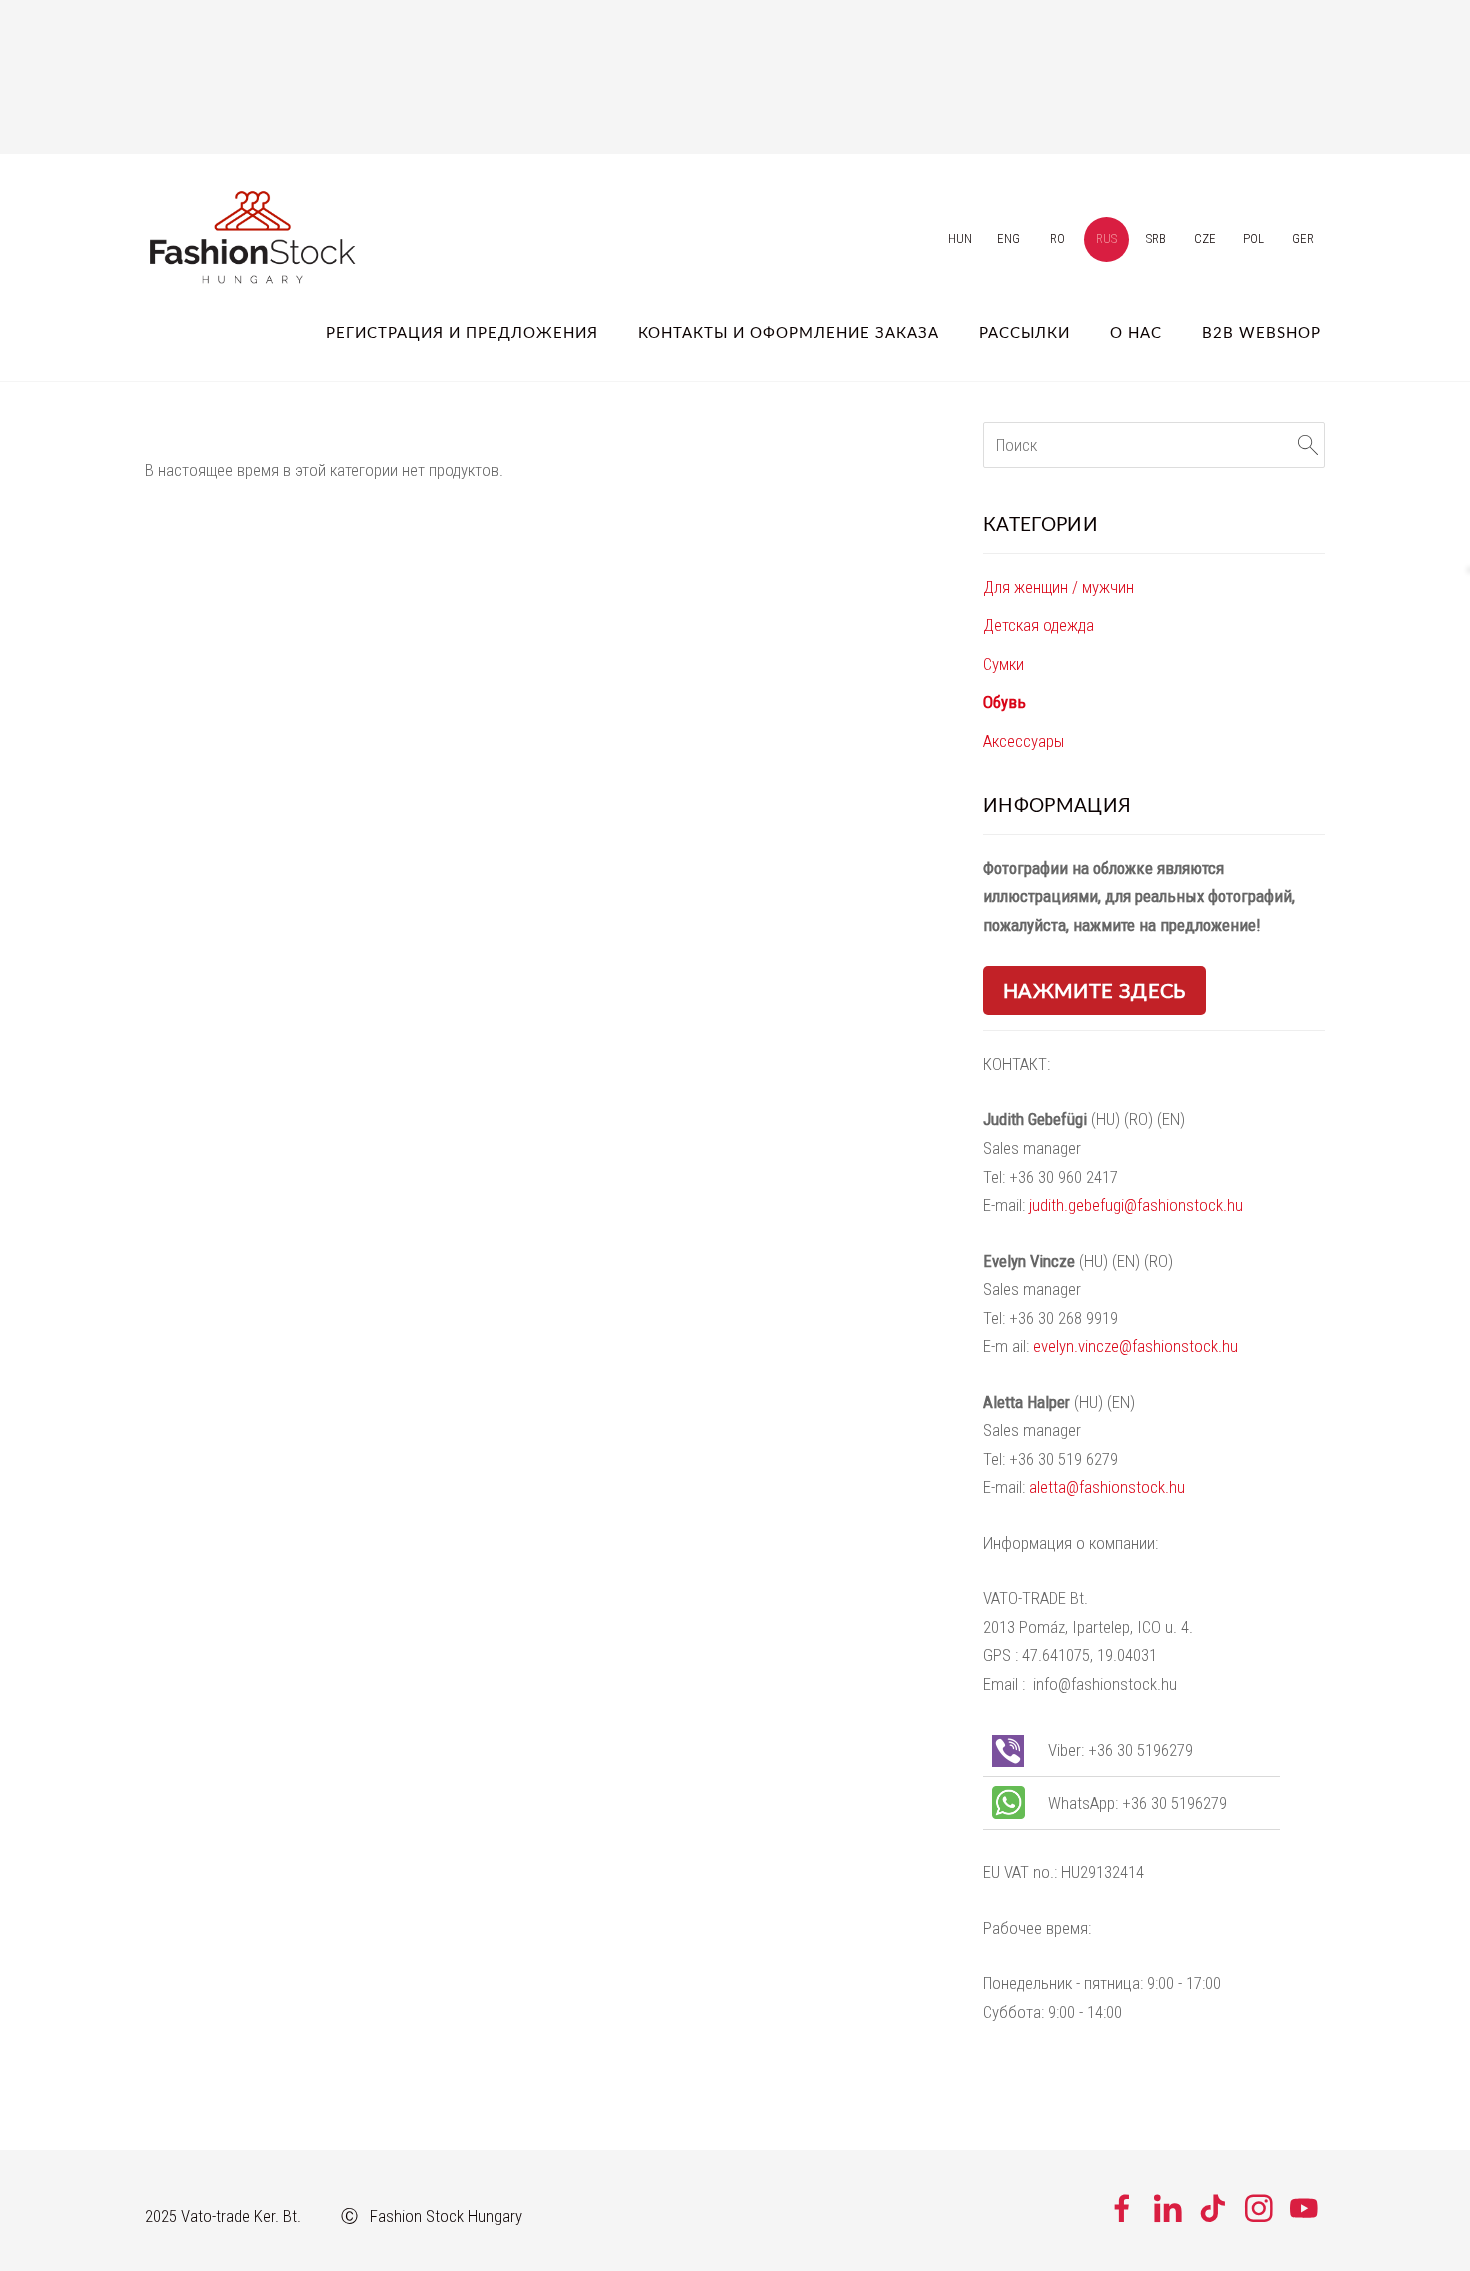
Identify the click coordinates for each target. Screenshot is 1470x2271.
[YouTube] (1304, 2208)
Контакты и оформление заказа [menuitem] (788, 332)
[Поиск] (1308, 445)
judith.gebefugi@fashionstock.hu (1136, 1205)
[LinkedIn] (1168, 2208)
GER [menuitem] (1303, 238)
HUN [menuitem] (960, 238)
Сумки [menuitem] (1003, 664)
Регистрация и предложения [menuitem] (462, 332)
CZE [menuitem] (1205, 238)
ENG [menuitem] (1008, 238)
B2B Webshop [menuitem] (1261, 332)
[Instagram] (1259, 2208)
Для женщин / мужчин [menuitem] (1058, 587)
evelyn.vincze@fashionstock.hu (1135, 1346)
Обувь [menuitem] (1004, 702)
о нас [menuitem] (1136, 332)
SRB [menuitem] (1156, 238)
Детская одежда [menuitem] (1038, 625)
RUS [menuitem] (1106, 238)
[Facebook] (1122, 2208)
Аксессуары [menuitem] (1023, 741)
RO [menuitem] (1057, 238)
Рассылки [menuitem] (1024, 332)
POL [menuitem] (1253, 238)
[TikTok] (1213, 2208)
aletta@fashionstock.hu (1107, 1487)
